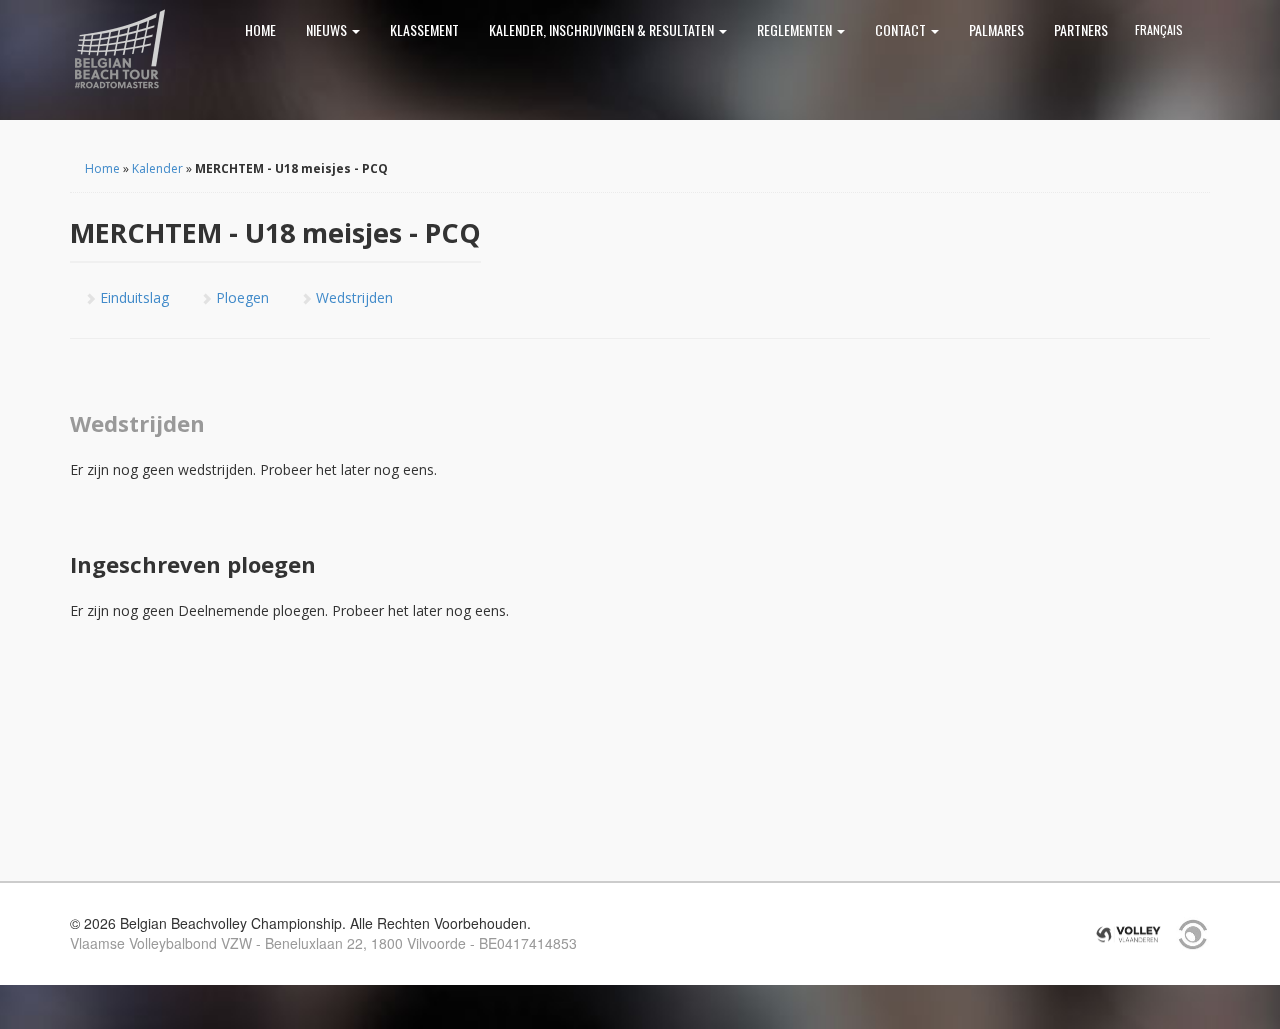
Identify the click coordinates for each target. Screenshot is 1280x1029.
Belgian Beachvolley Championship (120, 50)
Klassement (424, 29)
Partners (1081, 29)
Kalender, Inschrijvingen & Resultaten (603, 29)
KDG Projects (1193, 934)
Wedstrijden (352, 297)
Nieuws (328, 29)
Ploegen (240, 297)
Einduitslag (132, 297)
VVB (1128, 934)
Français (1159, 29)
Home (260, 29)
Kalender (157, 168)
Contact (902, 29)
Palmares (996, 29)
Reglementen (796, 29)
